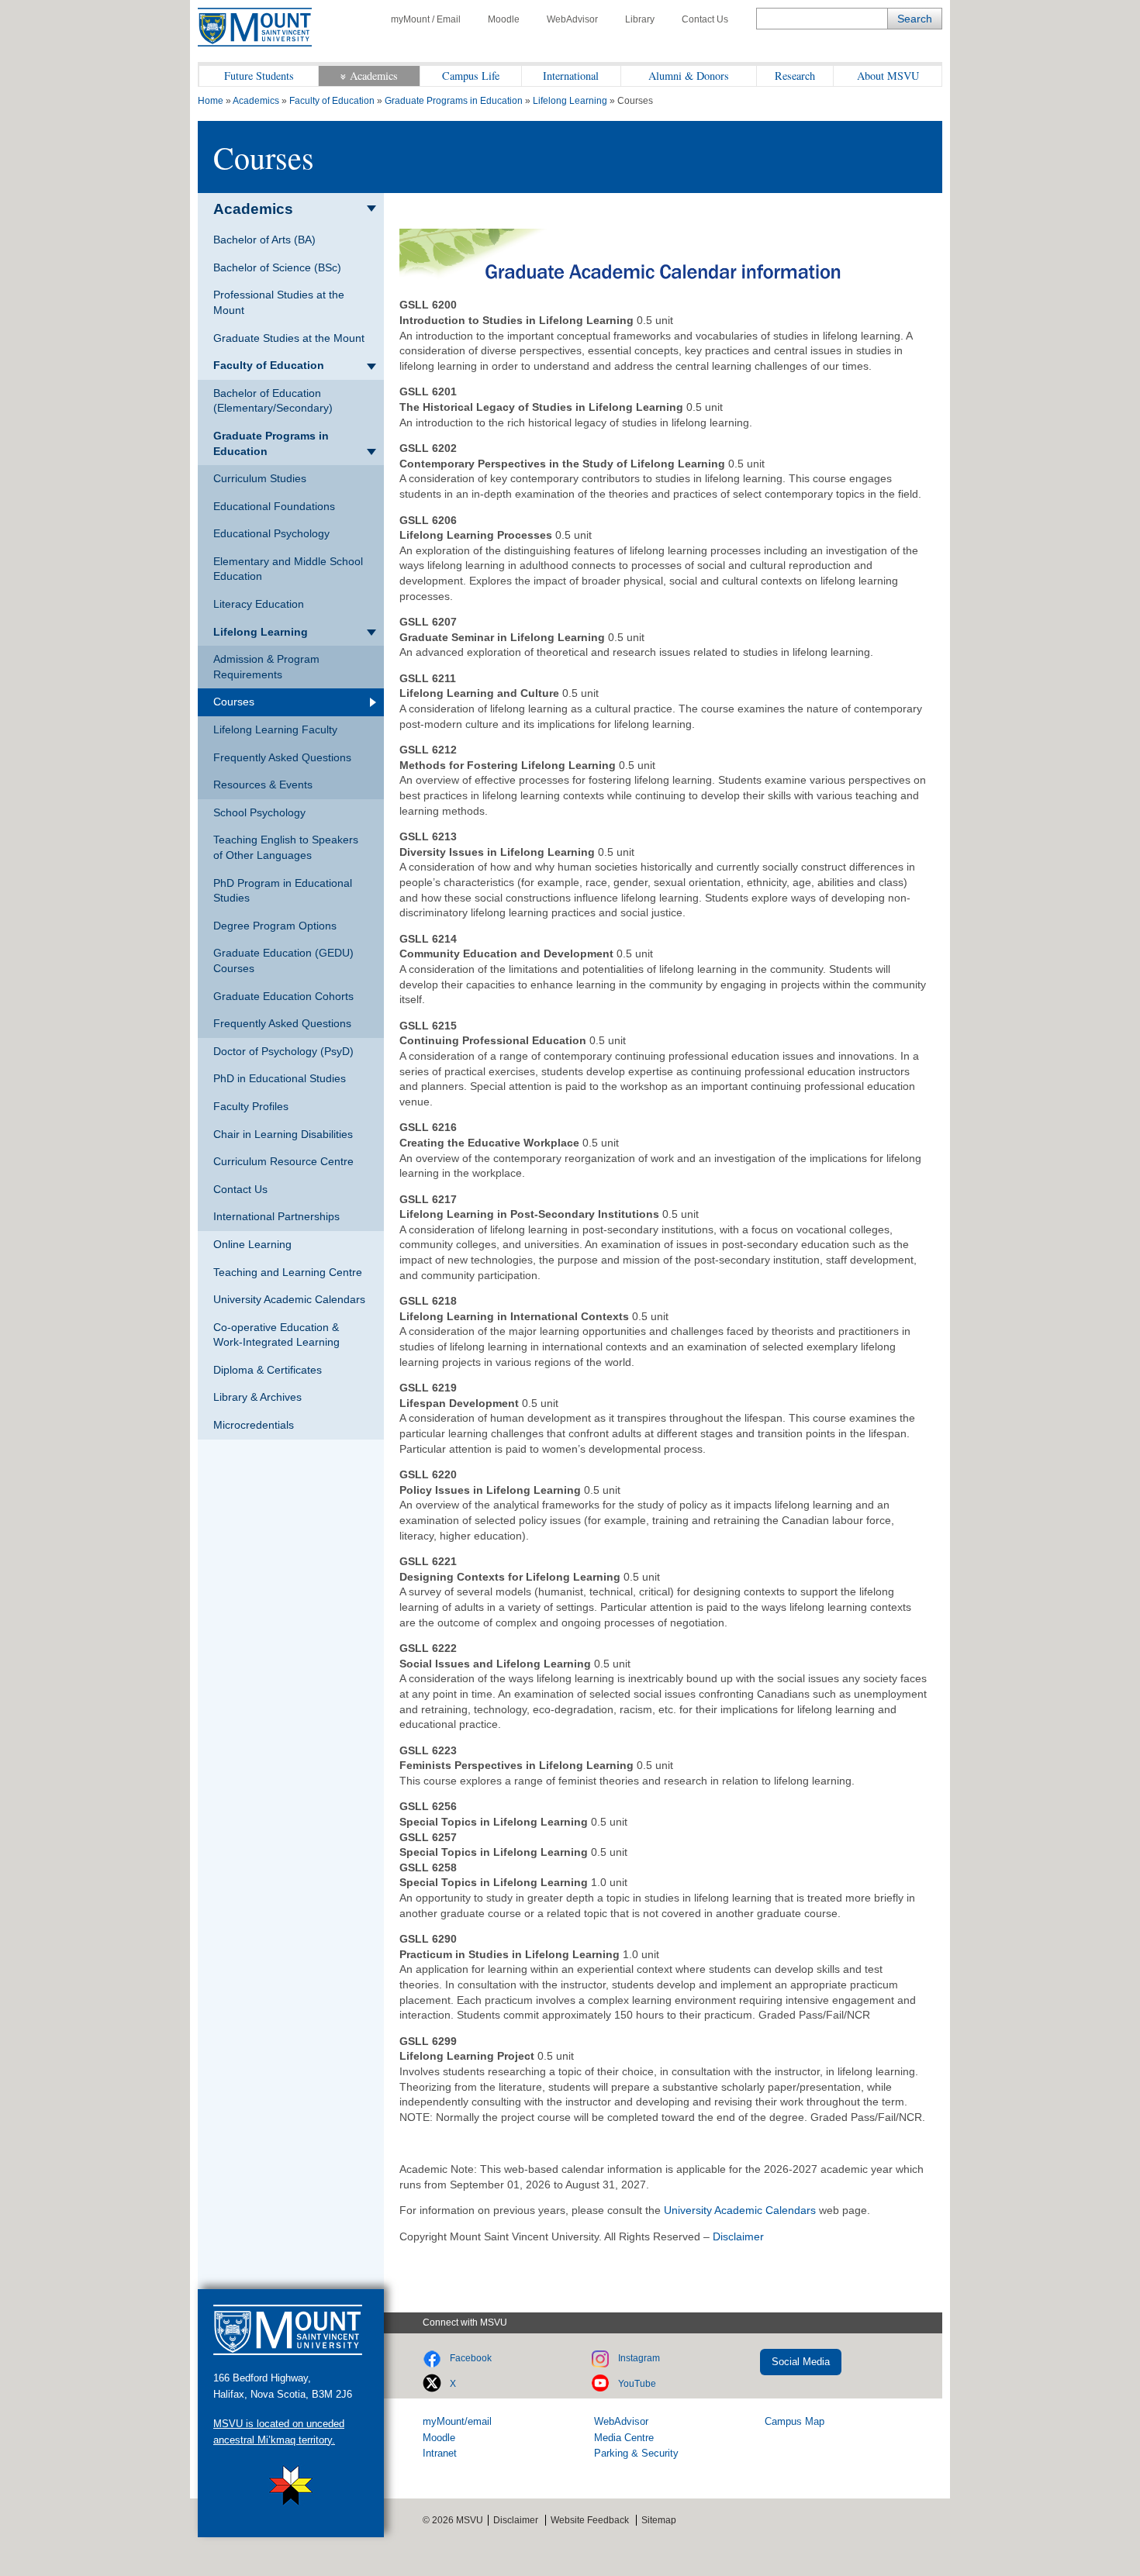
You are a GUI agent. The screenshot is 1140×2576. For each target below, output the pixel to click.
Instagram (639, 2358)
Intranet (440, 2453)
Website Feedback (590, 2520)
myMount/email (457, 2421)
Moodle (504, 19)
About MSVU (888, 76)
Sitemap (659, 2520)
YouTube (637, 2384)
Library (640, 19)
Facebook (471, 2358)
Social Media (801, 2362)
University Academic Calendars (740, 2210)
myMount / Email (426, 19)
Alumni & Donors (689, 76)
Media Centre (624, 2438)
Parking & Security (636, 2453)
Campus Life (471, 76)
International (571, 76)
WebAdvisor (572, 19)
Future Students (259, 76)
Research (795, 76)
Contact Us (705, 19)
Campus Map (795, 2421)
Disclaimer (738, 2236)
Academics (374, 76)
